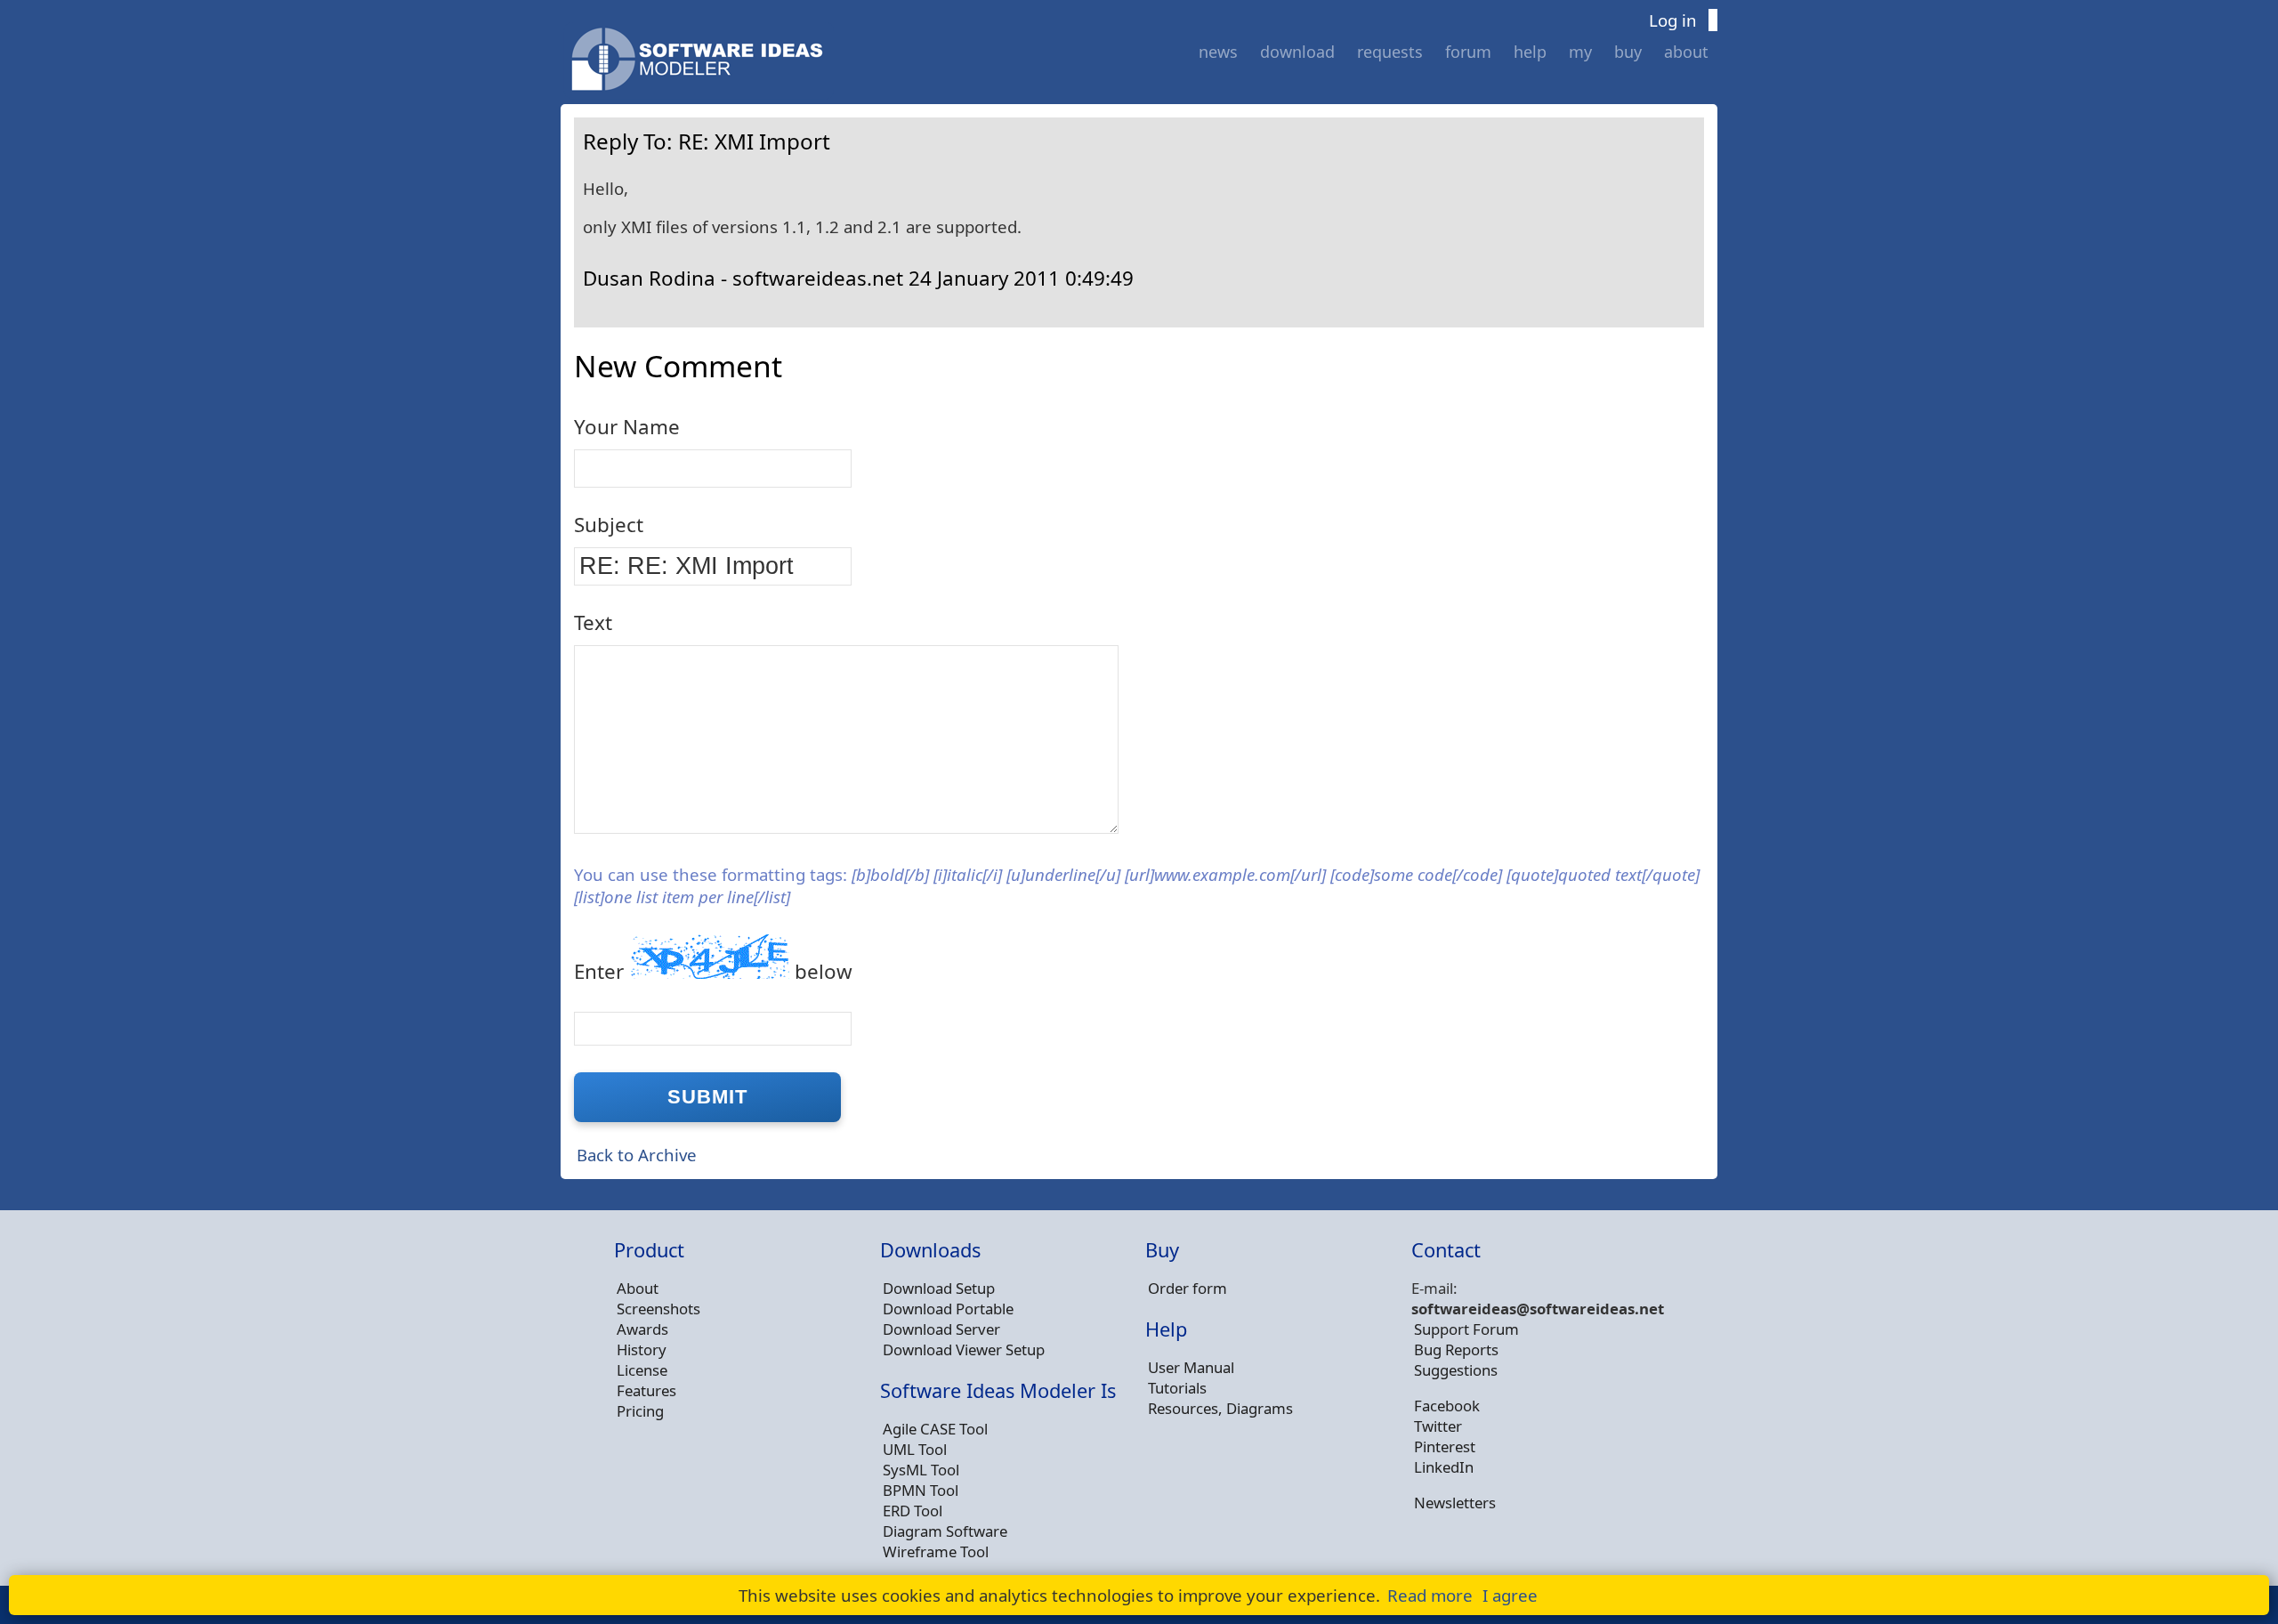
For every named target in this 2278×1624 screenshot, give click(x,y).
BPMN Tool (921, 1490)
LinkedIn (1444, 1467)
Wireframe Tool (936, 1551)
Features (646, 1390)
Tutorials (1177, 1388)
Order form (1187, 1288)
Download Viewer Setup (964, 1349)
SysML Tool (921, 1470)
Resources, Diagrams (1220, 1408)
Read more (1430, 1595)
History (642, 1349)
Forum (1468, 52)
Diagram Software (945, 1531)
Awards (642, 1329)
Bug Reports (1456, 1349)
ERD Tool (913, 1511)
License (642, 1370)
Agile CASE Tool (935, 1429)
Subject (609, 525)
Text (593, 622)
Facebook (1447, 1406)
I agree (1510, 1595)
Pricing (640, 1411)
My (1580, 52)
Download (1297, 52)
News (1218, 52)
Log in (1673, 20)
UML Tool (915, 1449)
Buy (1628, 52)
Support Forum (1466, 1329)
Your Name (627, 427)
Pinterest (1445, 1446)
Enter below (713, 971)
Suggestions (1456, 1370)
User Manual (1191, 1367)
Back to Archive (637, 1155)
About (1686, 52)
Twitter (1438, 1426)
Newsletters (1455, 1503)
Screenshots (658, 1309)
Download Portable (948, 1309)
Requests (1390, 52)
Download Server (941, 1329)
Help (1530, 52)
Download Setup (939, 1288)
